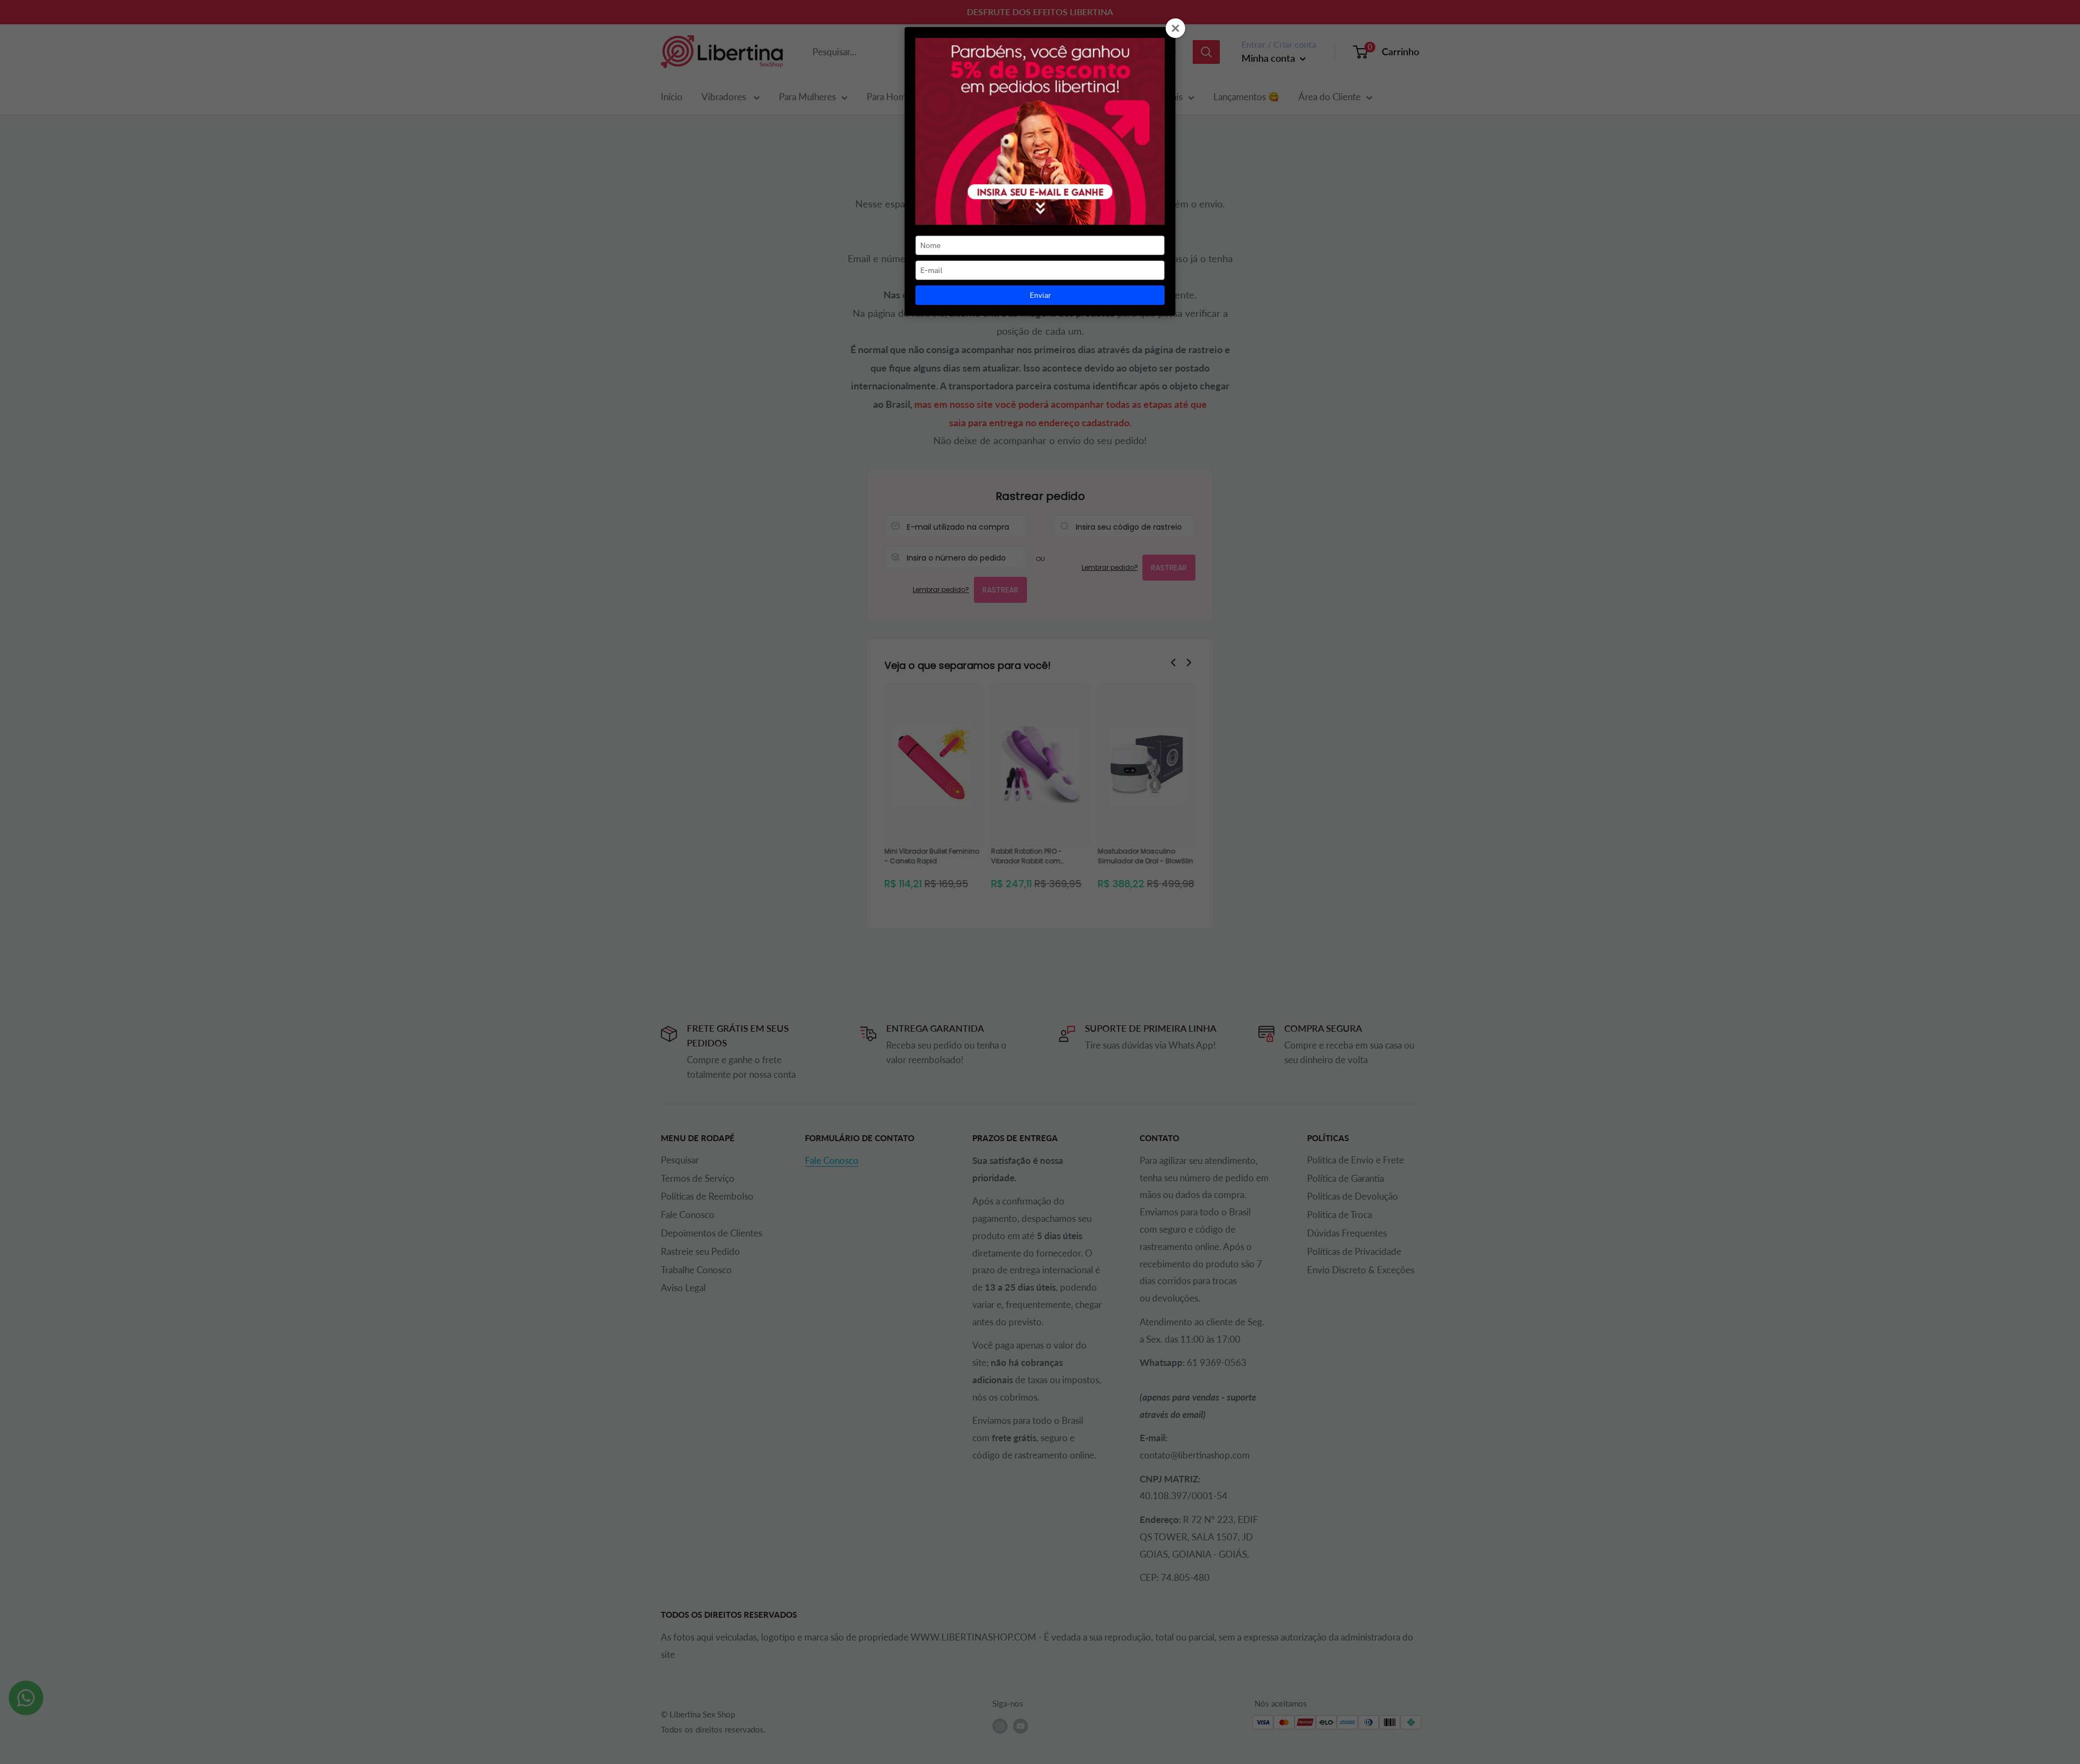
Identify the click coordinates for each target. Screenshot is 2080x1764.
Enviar (1040, 295)
